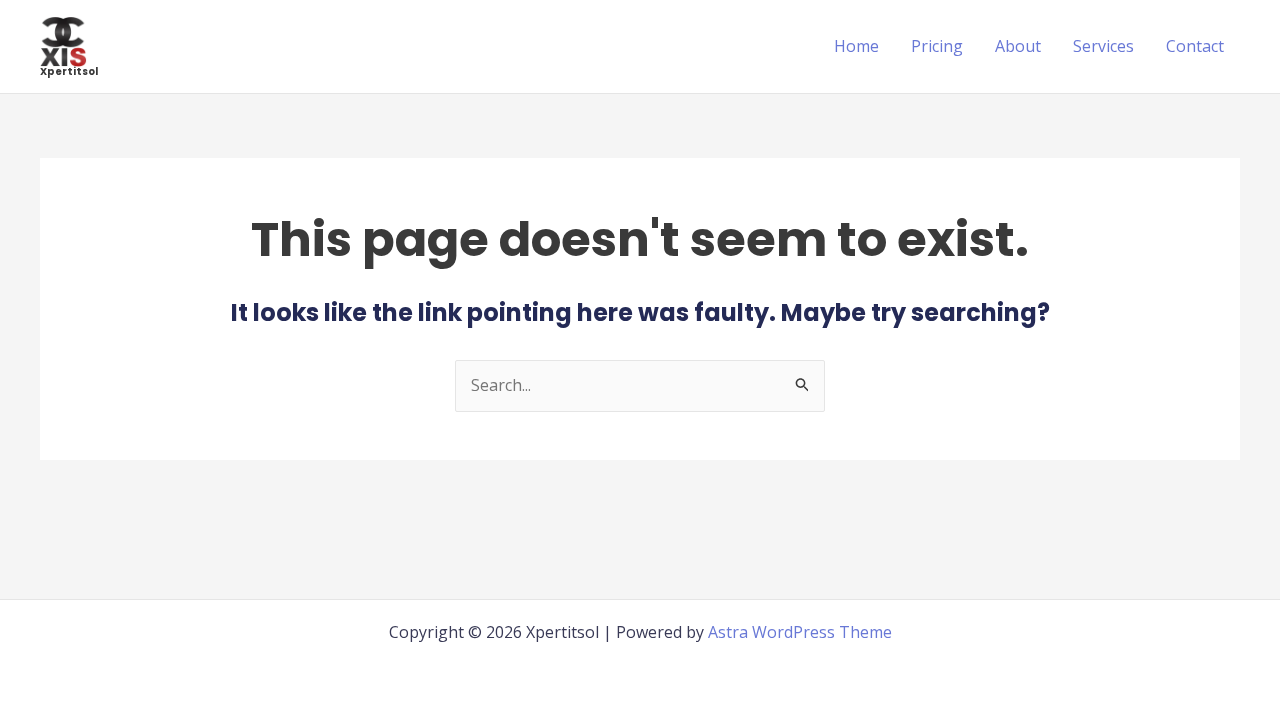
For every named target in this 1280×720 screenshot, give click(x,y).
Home (856, 46)
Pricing (937, 46)
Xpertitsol (69, 71)
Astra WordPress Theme (800, 632)
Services (1103, 46)
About (1018, 46)
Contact (1195, 46)
